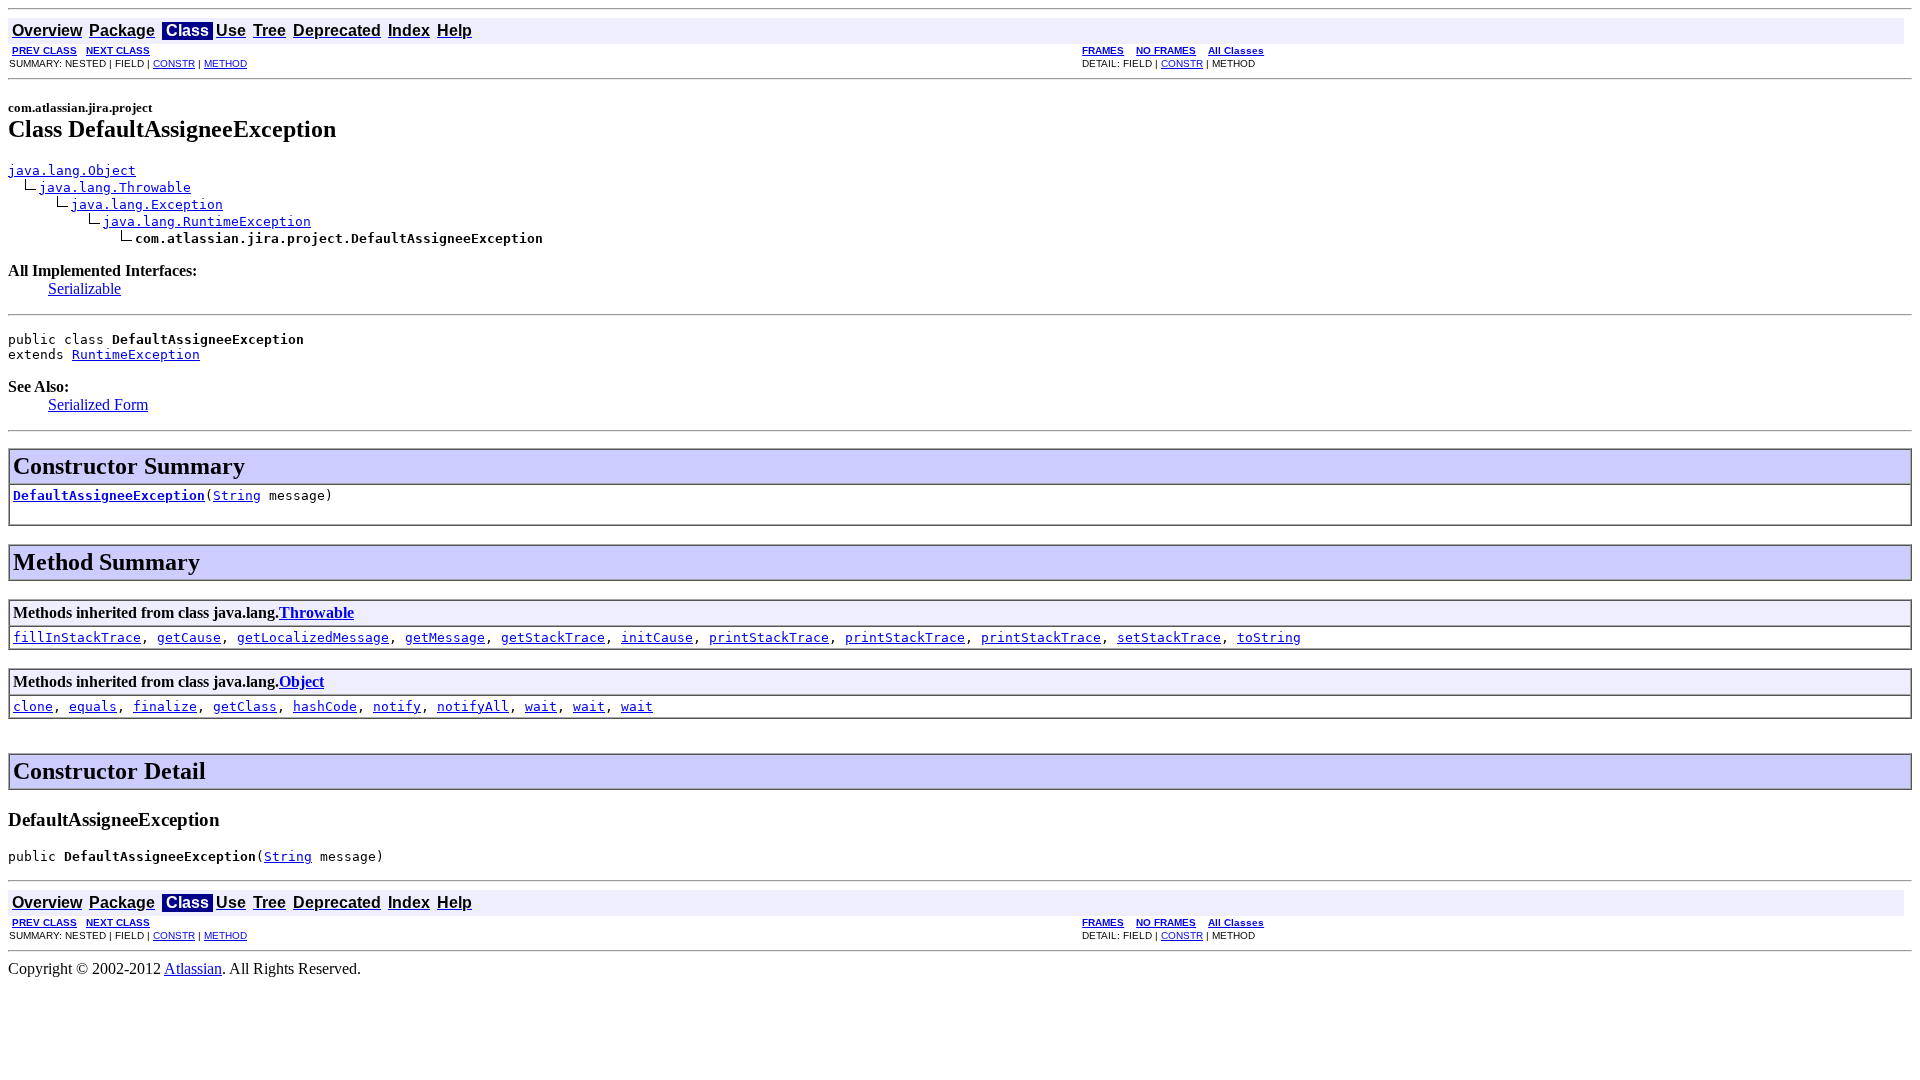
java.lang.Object (72, 170)
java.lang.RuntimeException (207, 221)
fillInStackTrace (77, 637)
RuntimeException (136, 354)
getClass (245, 706)
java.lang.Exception (147, 204)
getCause (189, 637)
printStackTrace (769, 637)
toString (1269, 637)
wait (541, 706)
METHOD (225, 63)
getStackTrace (553, 637)
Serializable (84, 288)
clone (33, 706)
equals (93, 706)
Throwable (316, 612)
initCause (657, 637)
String (237, 495)
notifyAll (473, 706)
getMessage (445, 637)
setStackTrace (1169, 637)
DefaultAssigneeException (109, 495)
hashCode (325, 706)
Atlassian (193, 968)
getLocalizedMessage (313, 637)
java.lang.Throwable (115, 187)
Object (301, 681)
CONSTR (174, 63)
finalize (165, 706)
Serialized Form (98, 404)
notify (397, 706)
